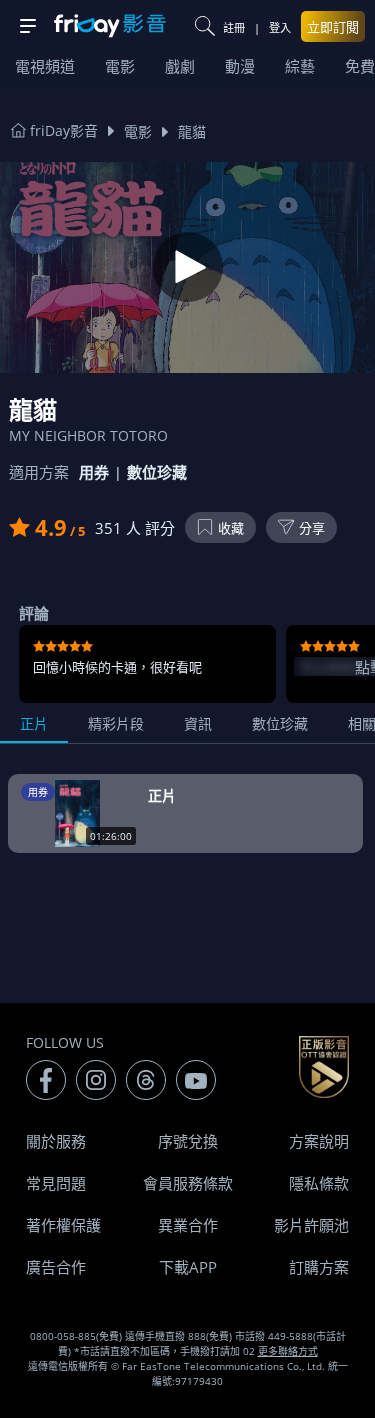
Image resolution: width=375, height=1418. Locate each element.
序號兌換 (188, 1141)
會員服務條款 (188, 1183)
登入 (280, 27)
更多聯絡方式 (288, 1351)
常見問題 (56, 1183)
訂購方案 (319, 1267)
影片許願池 (311, 1225)
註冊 (234, 27)
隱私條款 (319, 1183)
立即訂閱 (333, 27)
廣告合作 (56, 1267)
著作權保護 (63, 1225)
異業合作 (188, 1225)
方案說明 (319, 1141)
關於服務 (56, 1141)
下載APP (188, 1267)
